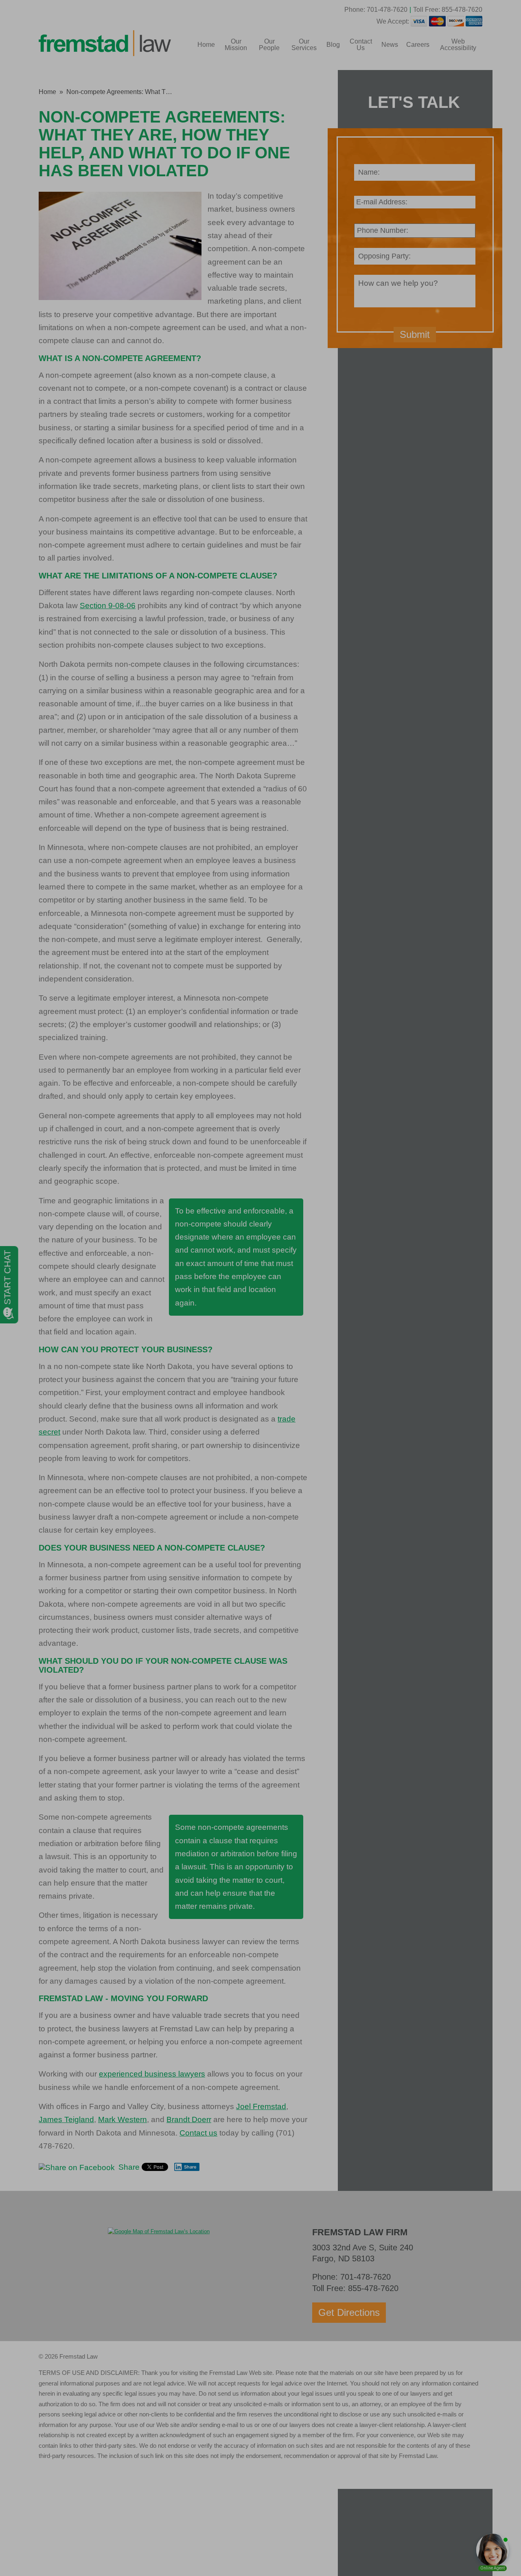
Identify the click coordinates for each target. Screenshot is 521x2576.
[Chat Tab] (260, 1288)
